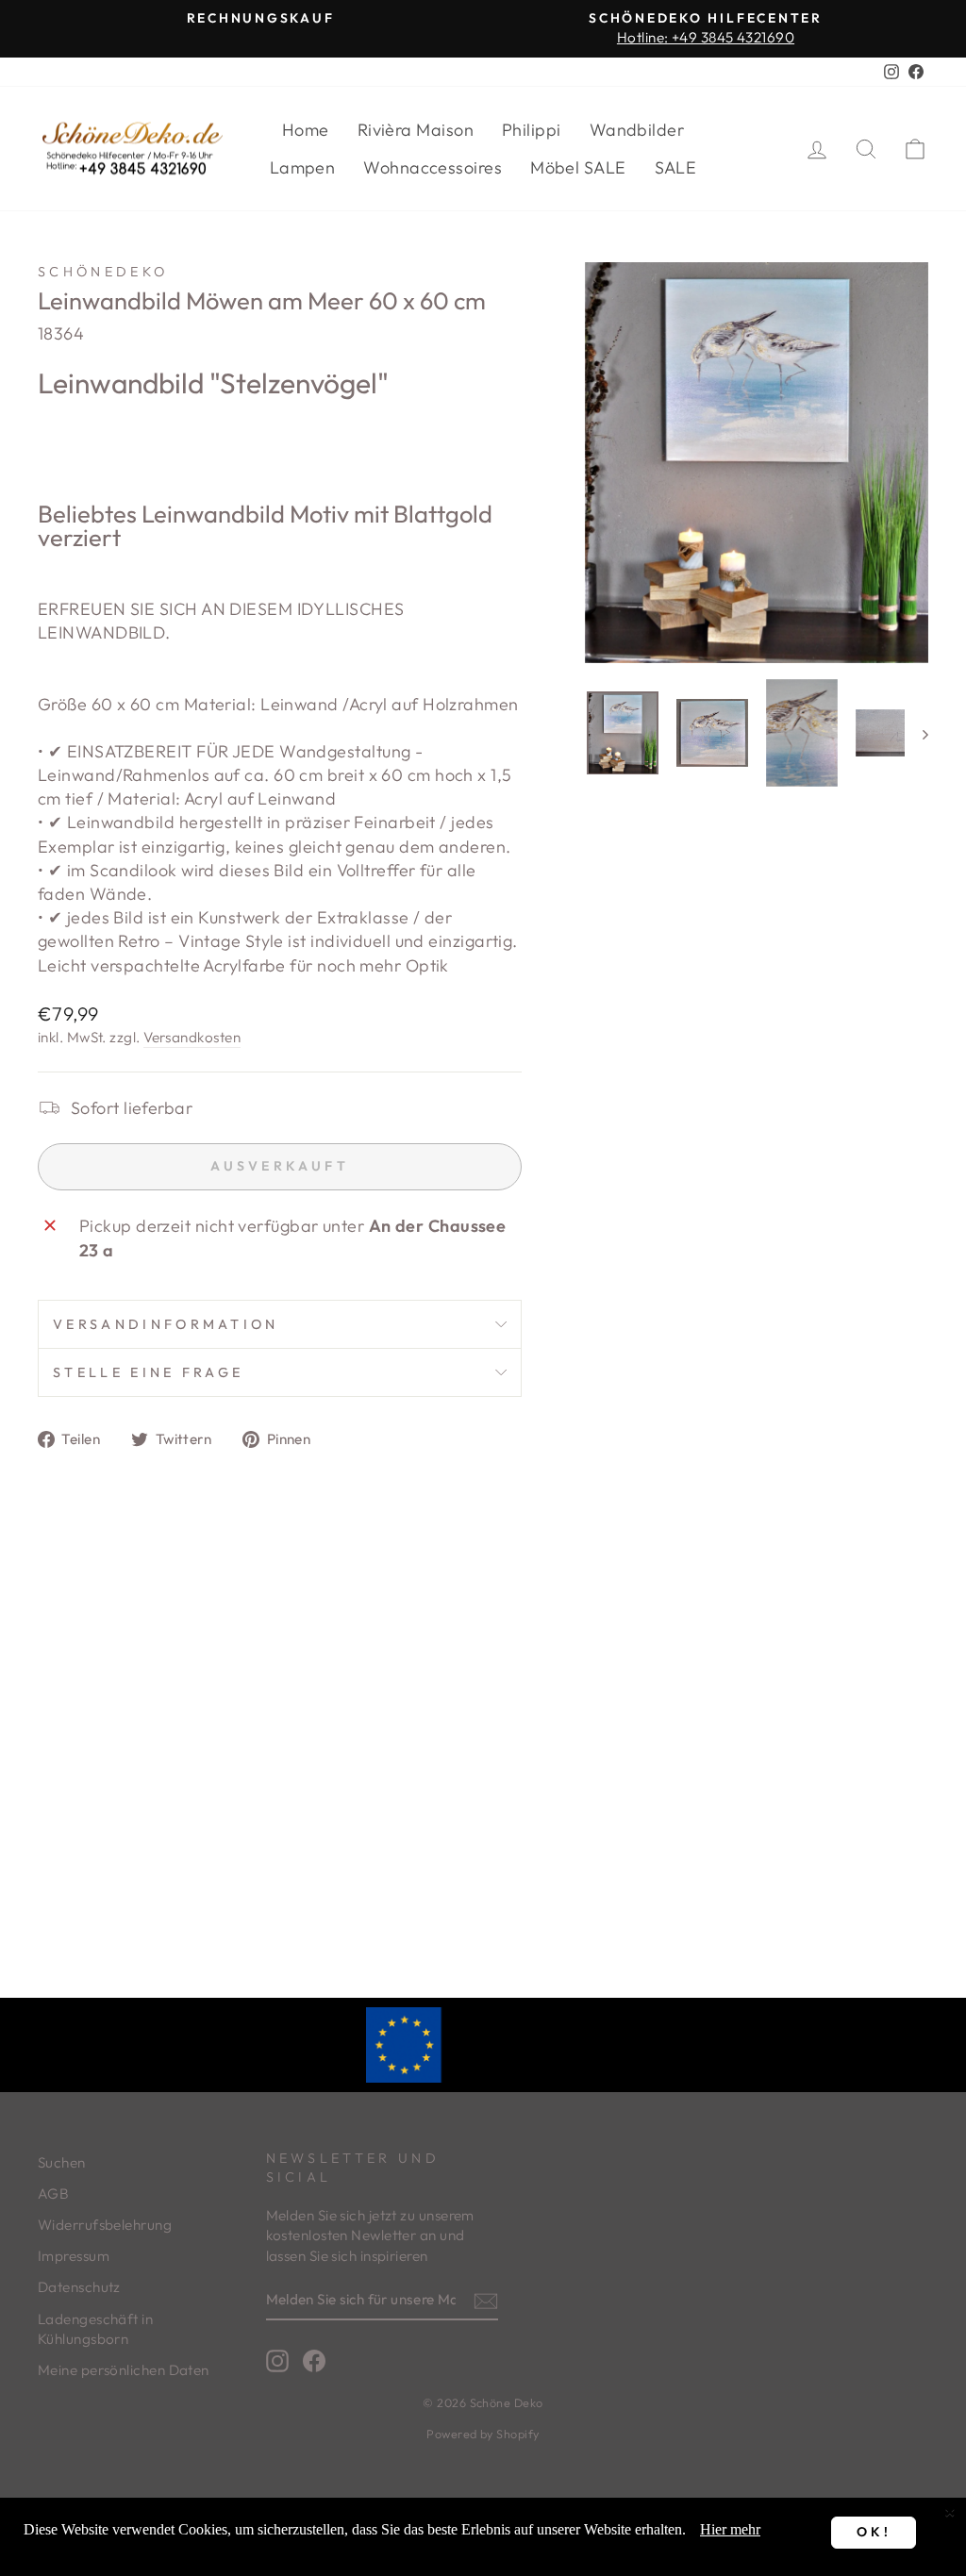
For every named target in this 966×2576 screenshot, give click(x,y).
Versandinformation (166, 1324)
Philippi (532, 130)
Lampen (303, 167)
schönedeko (103, 272)
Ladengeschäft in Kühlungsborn (95, 2329)
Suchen (62, 2162)
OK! (874, 2532)
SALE (676, 167)
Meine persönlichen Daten (124, 2370)
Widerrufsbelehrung (105, 2225)
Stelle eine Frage (148, 1372)
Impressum (74, 2256)
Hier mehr (730, 2529)
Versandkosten (192, 1037)
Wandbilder (637, 130)
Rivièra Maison (416, 130)
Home (306, 130)
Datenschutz (79, 2287)
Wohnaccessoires (433, 167)
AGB (53, 2194)
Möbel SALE (578, 167)
